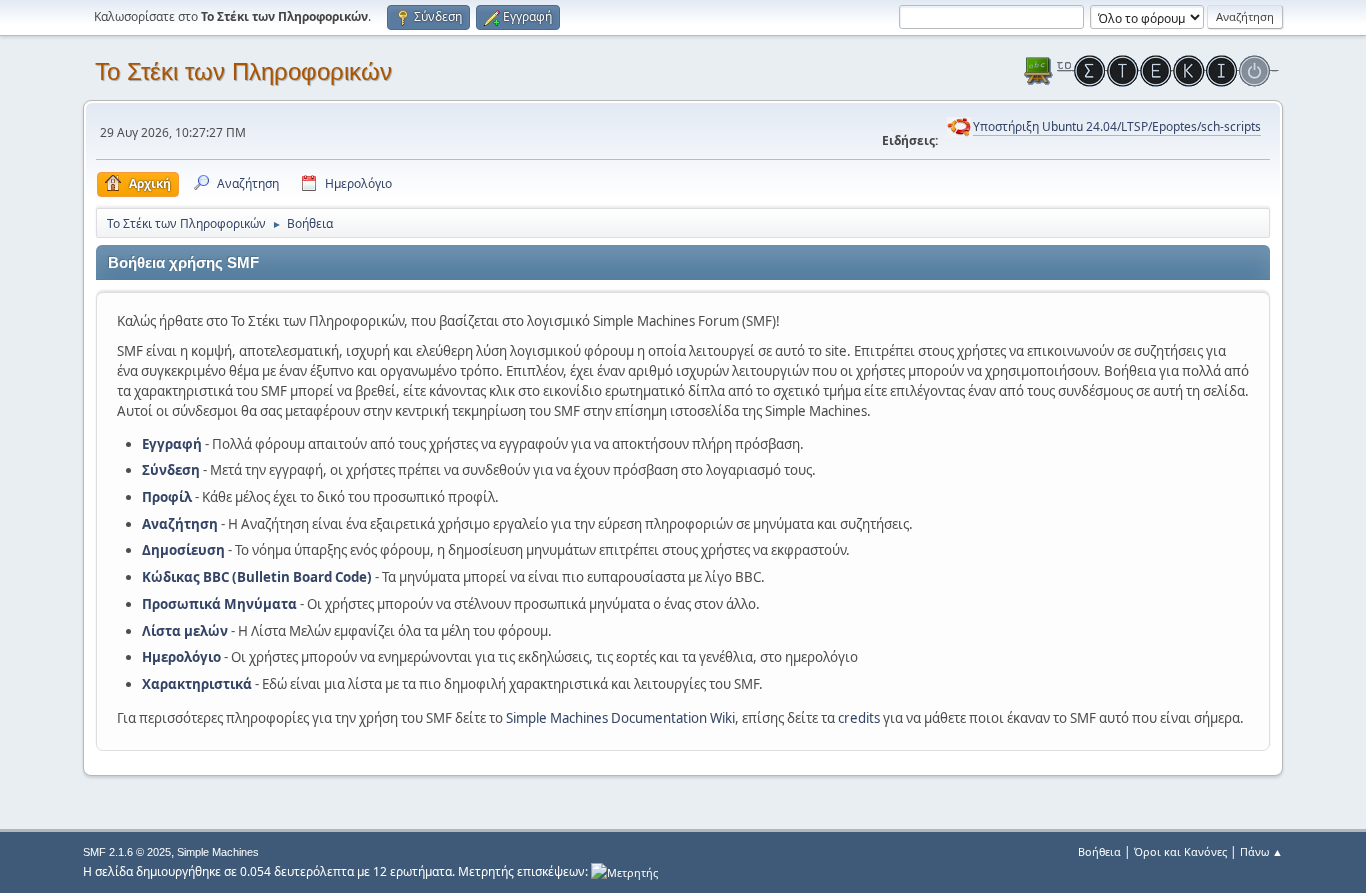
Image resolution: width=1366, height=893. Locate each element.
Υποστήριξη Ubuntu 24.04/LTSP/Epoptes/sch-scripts (1117, 126)
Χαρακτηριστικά (197, 684)
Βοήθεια (1099, 851)
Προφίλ (167, 497)
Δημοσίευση (183, 550)
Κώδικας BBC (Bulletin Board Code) (257, 577)
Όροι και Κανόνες (1180, 851)
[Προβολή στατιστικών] (624, 871)
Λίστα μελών (185, 631)
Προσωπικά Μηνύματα (219, 604)
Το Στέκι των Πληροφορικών (243, 71)
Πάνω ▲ (1261, 851)
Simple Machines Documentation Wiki (620, 718)
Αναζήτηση (180, 524)
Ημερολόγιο (181, 657)
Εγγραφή (172, 444)
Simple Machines (218, 852)
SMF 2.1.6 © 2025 (127, 852)
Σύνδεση (171, 470)
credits (859, 718)
